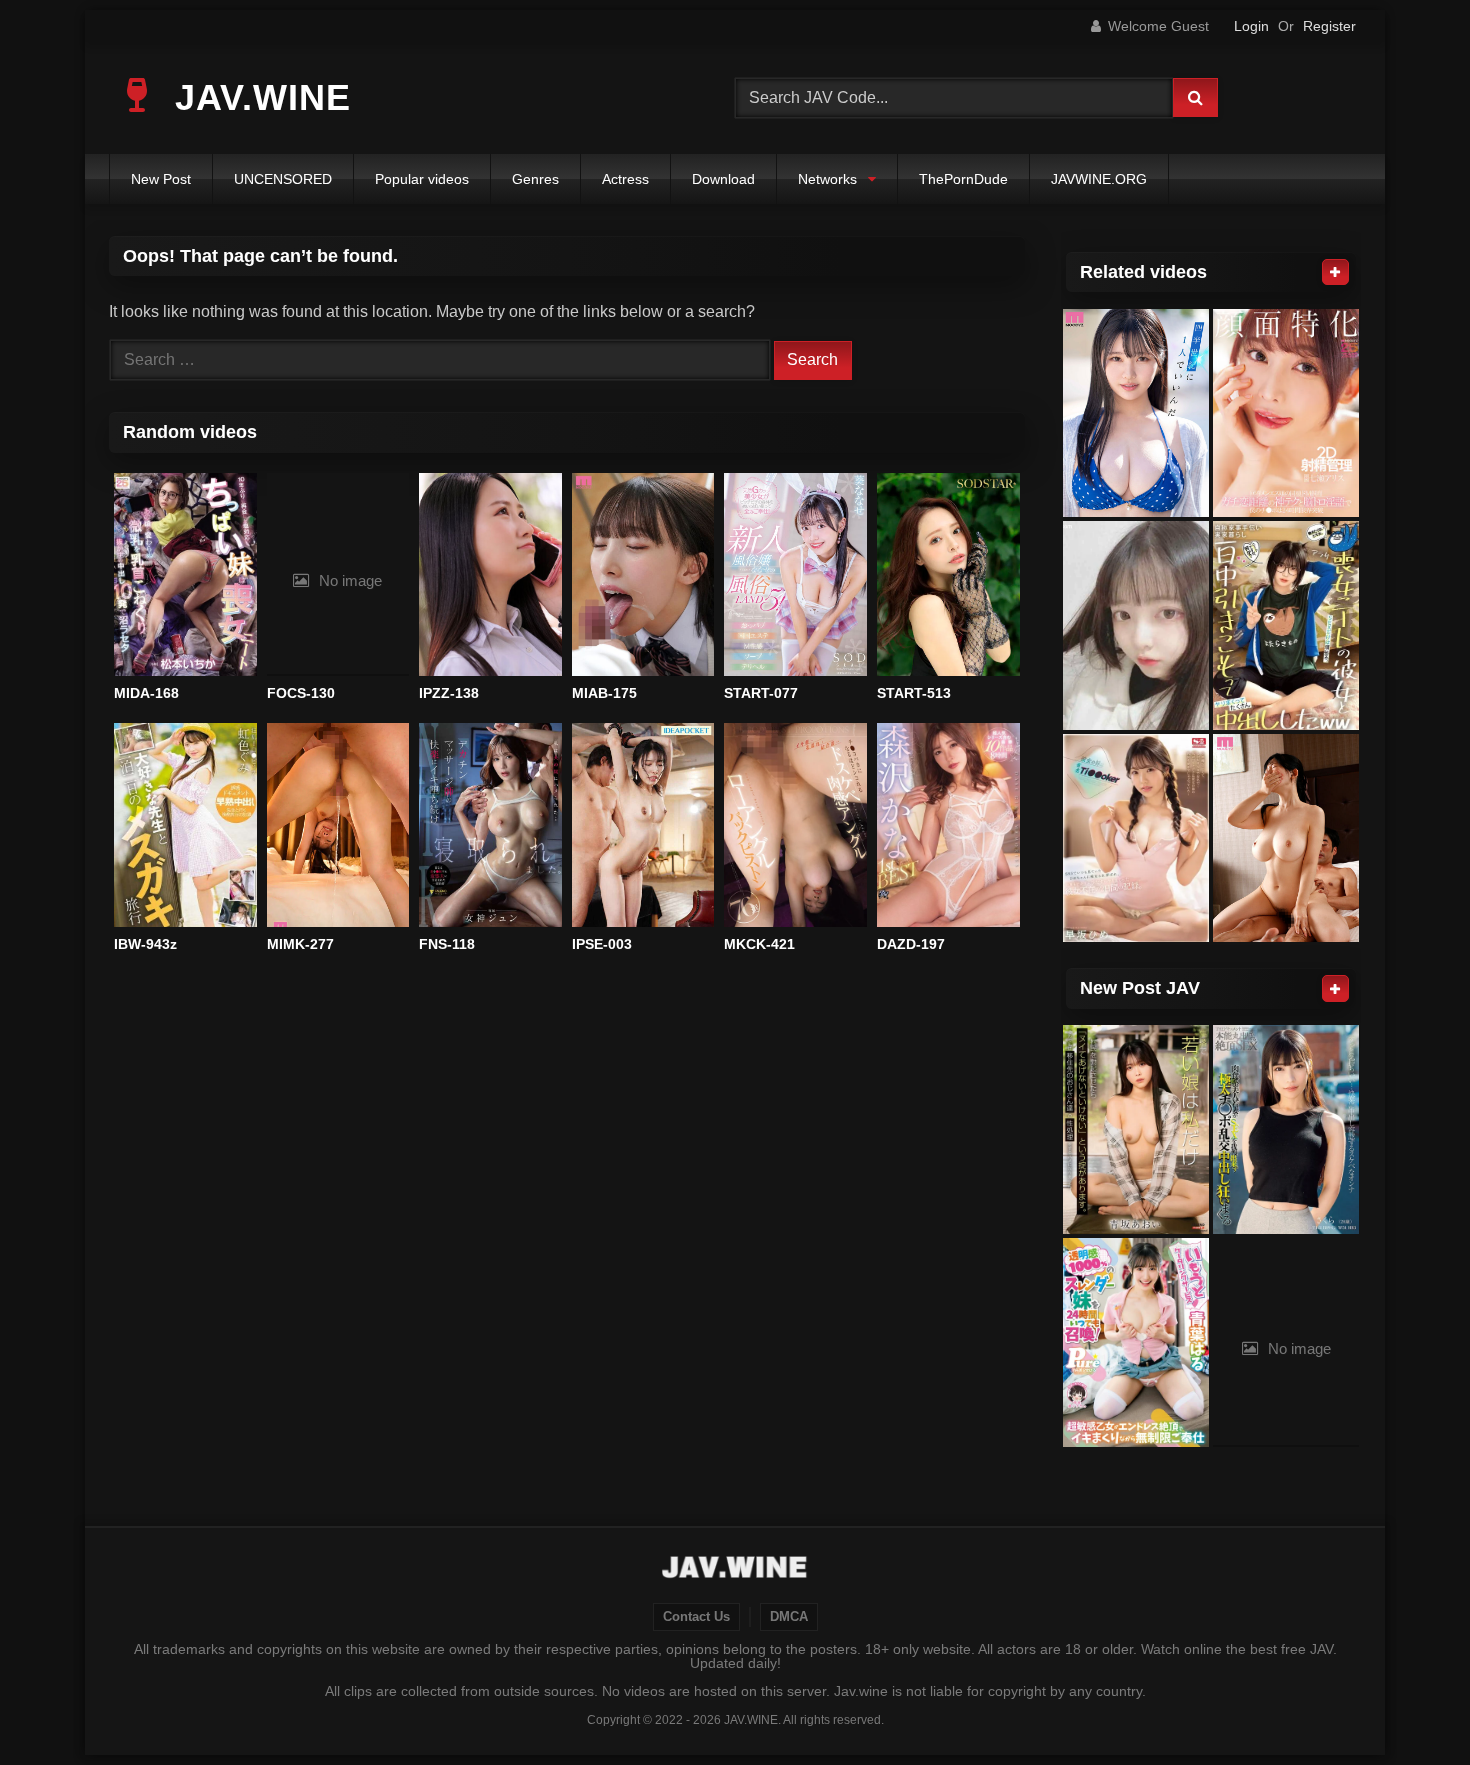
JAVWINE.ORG (1099, 179)
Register (1329, 26)
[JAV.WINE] (735, 1570)
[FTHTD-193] (1136, 1129)
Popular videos (422, 179)
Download (723, 179)
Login (1251, 26)
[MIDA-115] (1286, 838)
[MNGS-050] (1286, 413)
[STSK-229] (1286, 625)
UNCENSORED (283, 179)
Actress (625, 179)
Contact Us (696, 1617)
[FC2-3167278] (1136, 625)
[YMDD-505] (1136, 1342)
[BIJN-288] (1286, 1129)
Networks (827, 179)
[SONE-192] (1136, 838)
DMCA (789, 1617)
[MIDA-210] (1136, 413)
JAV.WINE (257, 97)
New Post (161, 179)
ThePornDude (963, 179)
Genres (535, 179)
